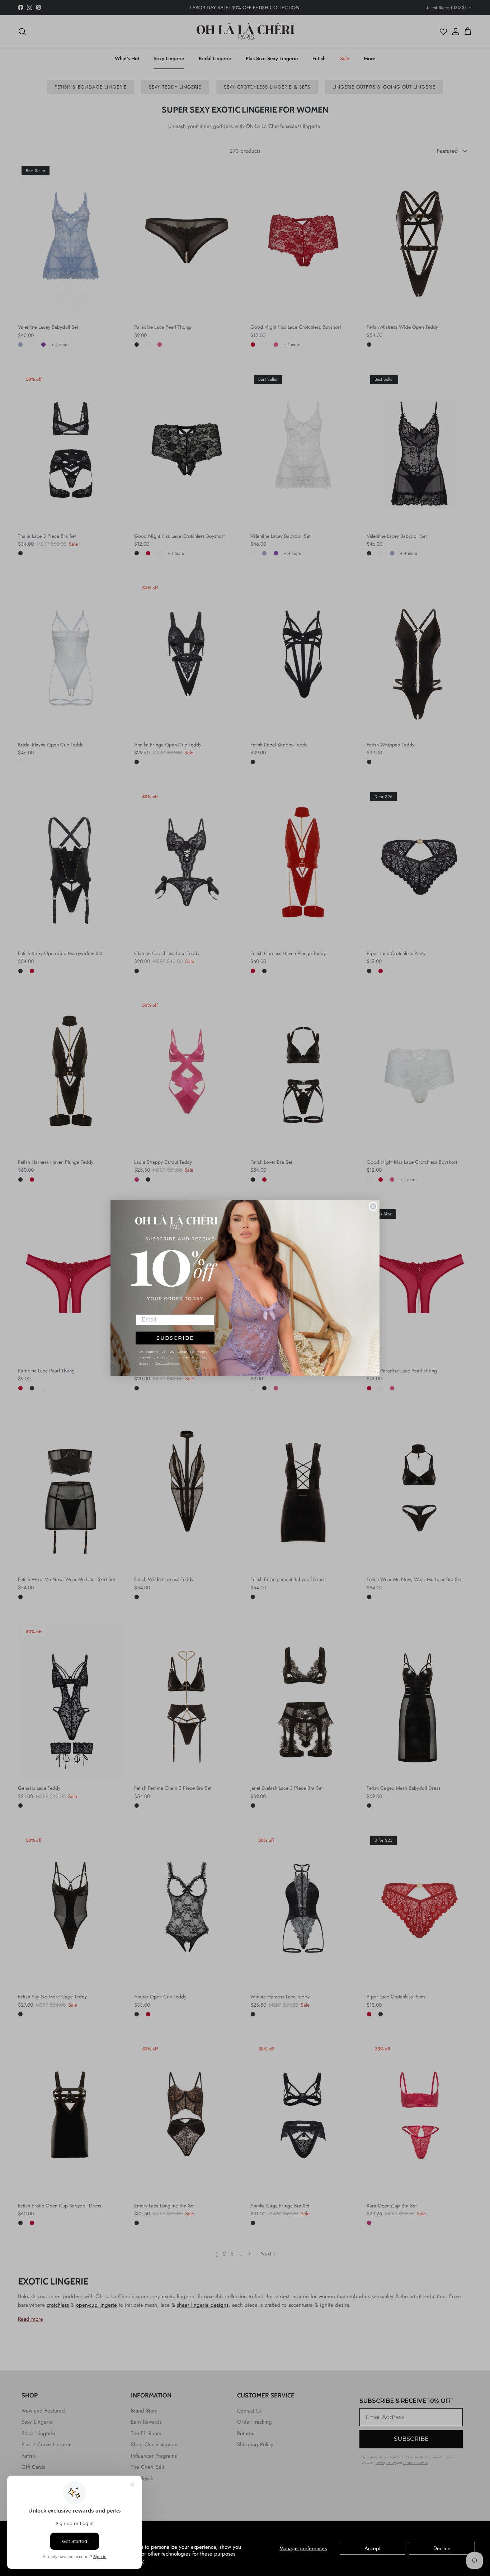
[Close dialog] (373, 1206)
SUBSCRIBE (175, 1338)
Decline (442, 2548)
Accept (373, 2548)
